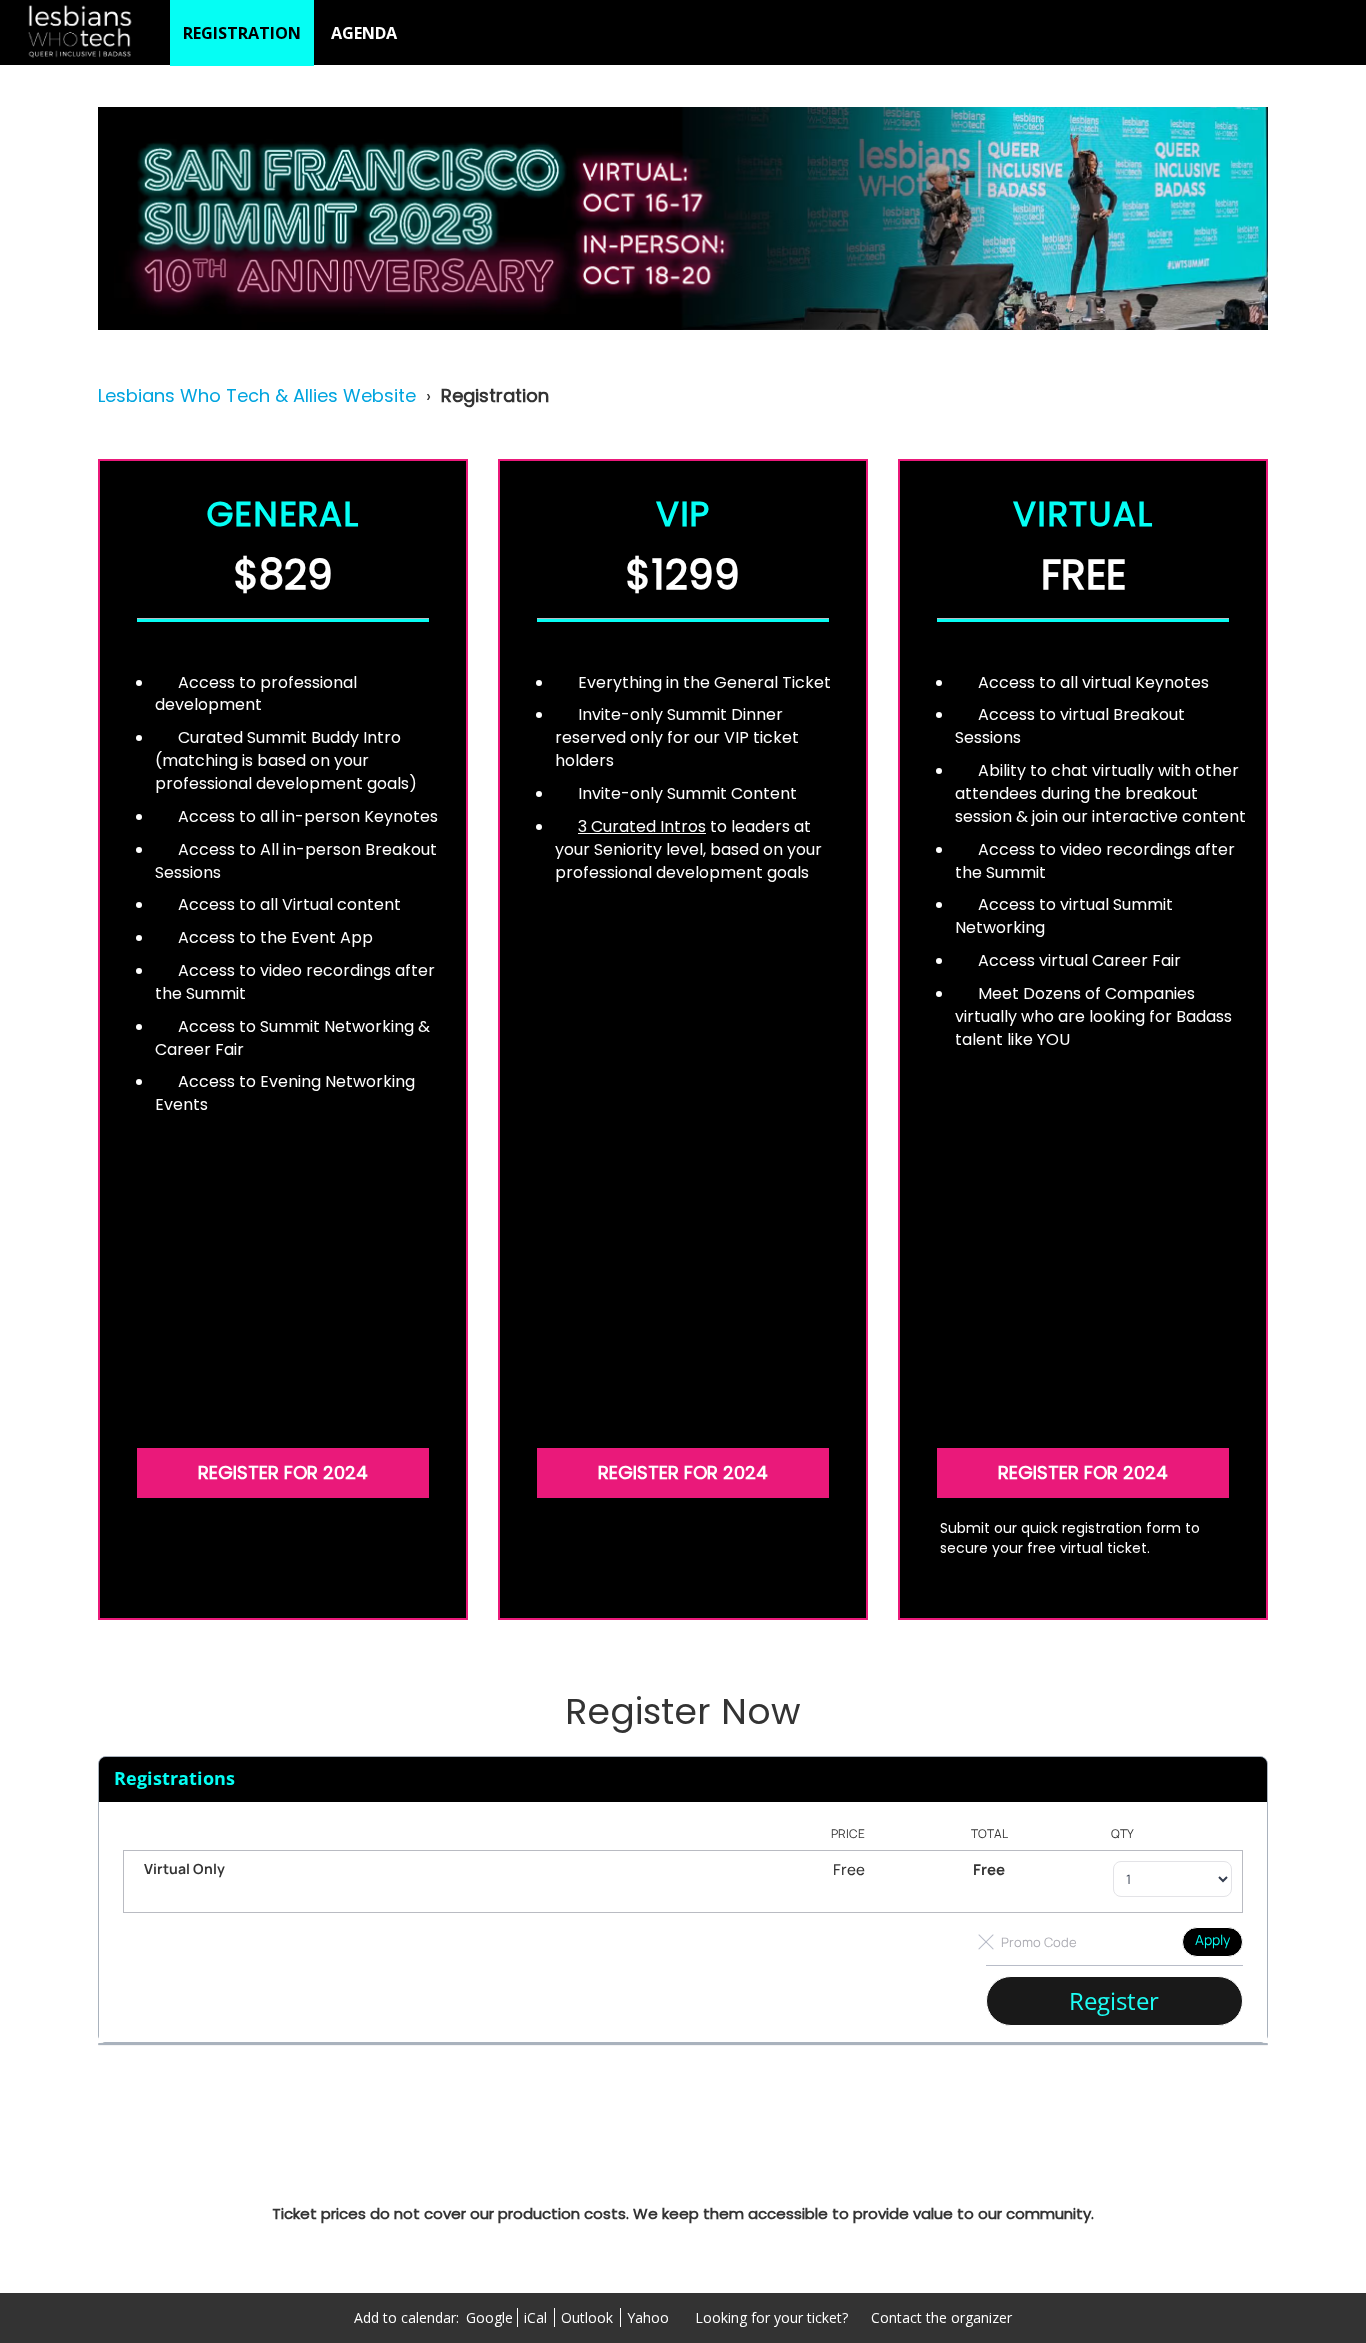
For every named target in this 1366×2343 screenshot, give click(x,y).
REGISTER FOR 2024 (283, 1472)
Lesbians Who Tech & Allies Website (257, 395)
